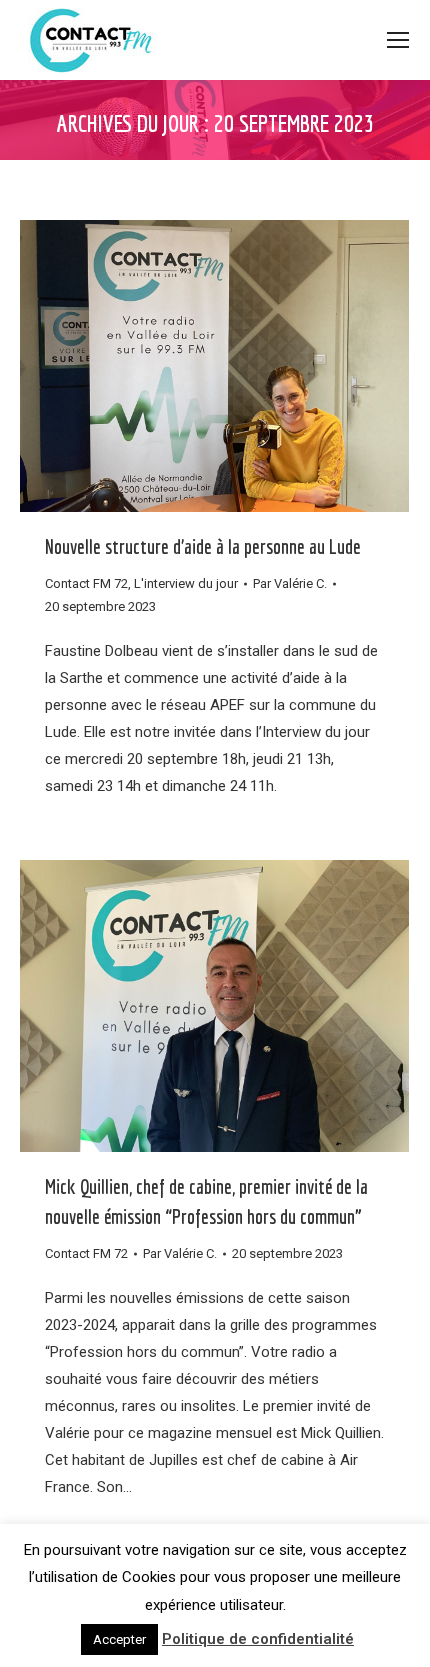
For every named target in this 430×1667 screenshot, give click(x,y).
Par (290, 583)
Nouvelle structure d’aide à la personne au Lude (203, 546)
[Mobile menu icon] (398, 40)
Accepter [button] (119, 1639)
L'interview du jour (186, 583)
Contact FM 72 (86, 583)
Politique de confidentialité (258, 1639)
